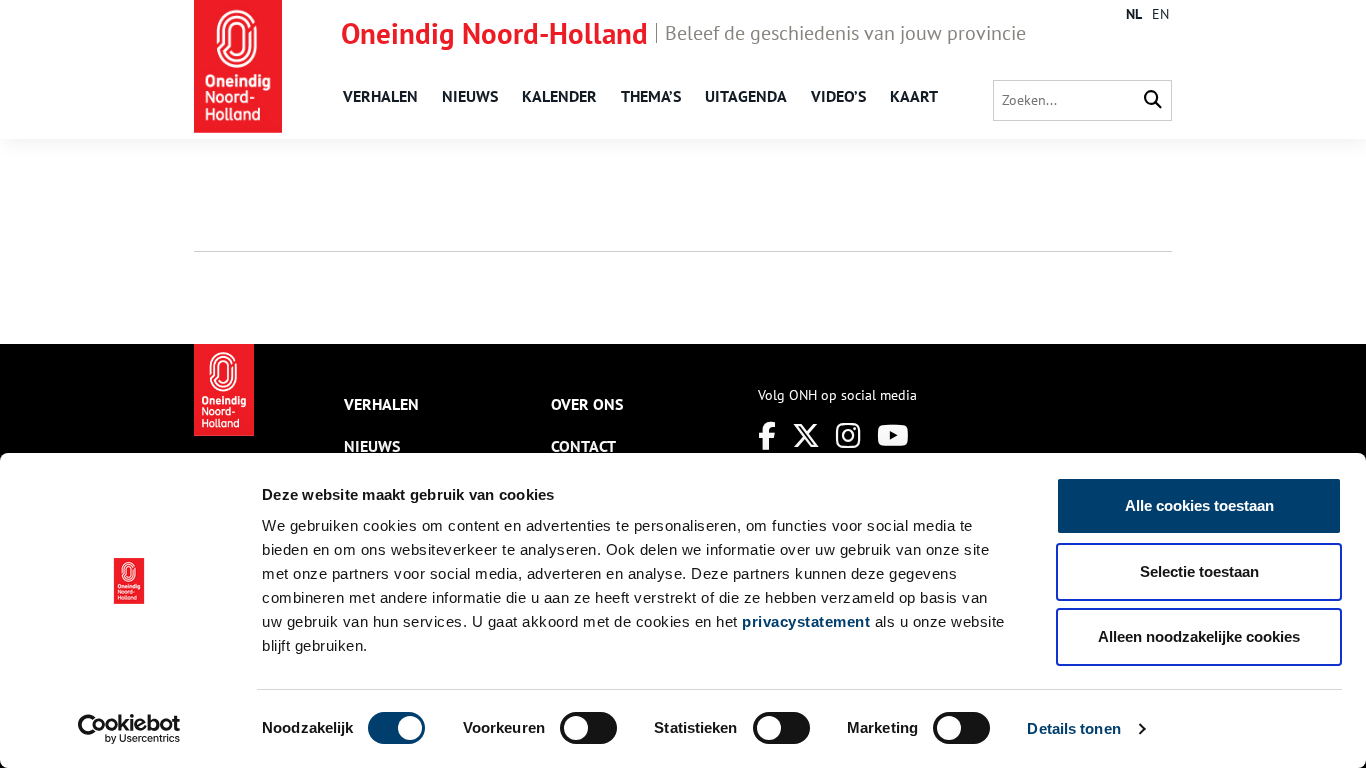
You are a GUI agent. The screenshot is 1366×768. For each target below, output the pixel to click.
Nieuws (470, 96)
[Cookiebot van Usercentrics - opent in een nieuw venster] (129, 729)
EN (1160, 14)
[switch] (588, 728)
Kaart (914, 96)
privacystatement (806, 621)
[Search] (1153, 100)
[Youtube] (893, 435)
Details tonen (1073, 728)
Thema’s (651, 96)
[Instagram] (848, 435)
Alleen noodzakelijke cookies (1199, 636)
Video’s (838, 96)
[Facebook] (767, 435)
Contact (583, 446)
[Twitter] (806, 435)
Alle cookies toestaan (1199, 505)
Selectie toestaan (1199, 571)
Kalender (559, 96)
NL (1134, 14)
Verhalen (380, 96)
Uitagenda (746, 96)
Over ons (587, 404)
